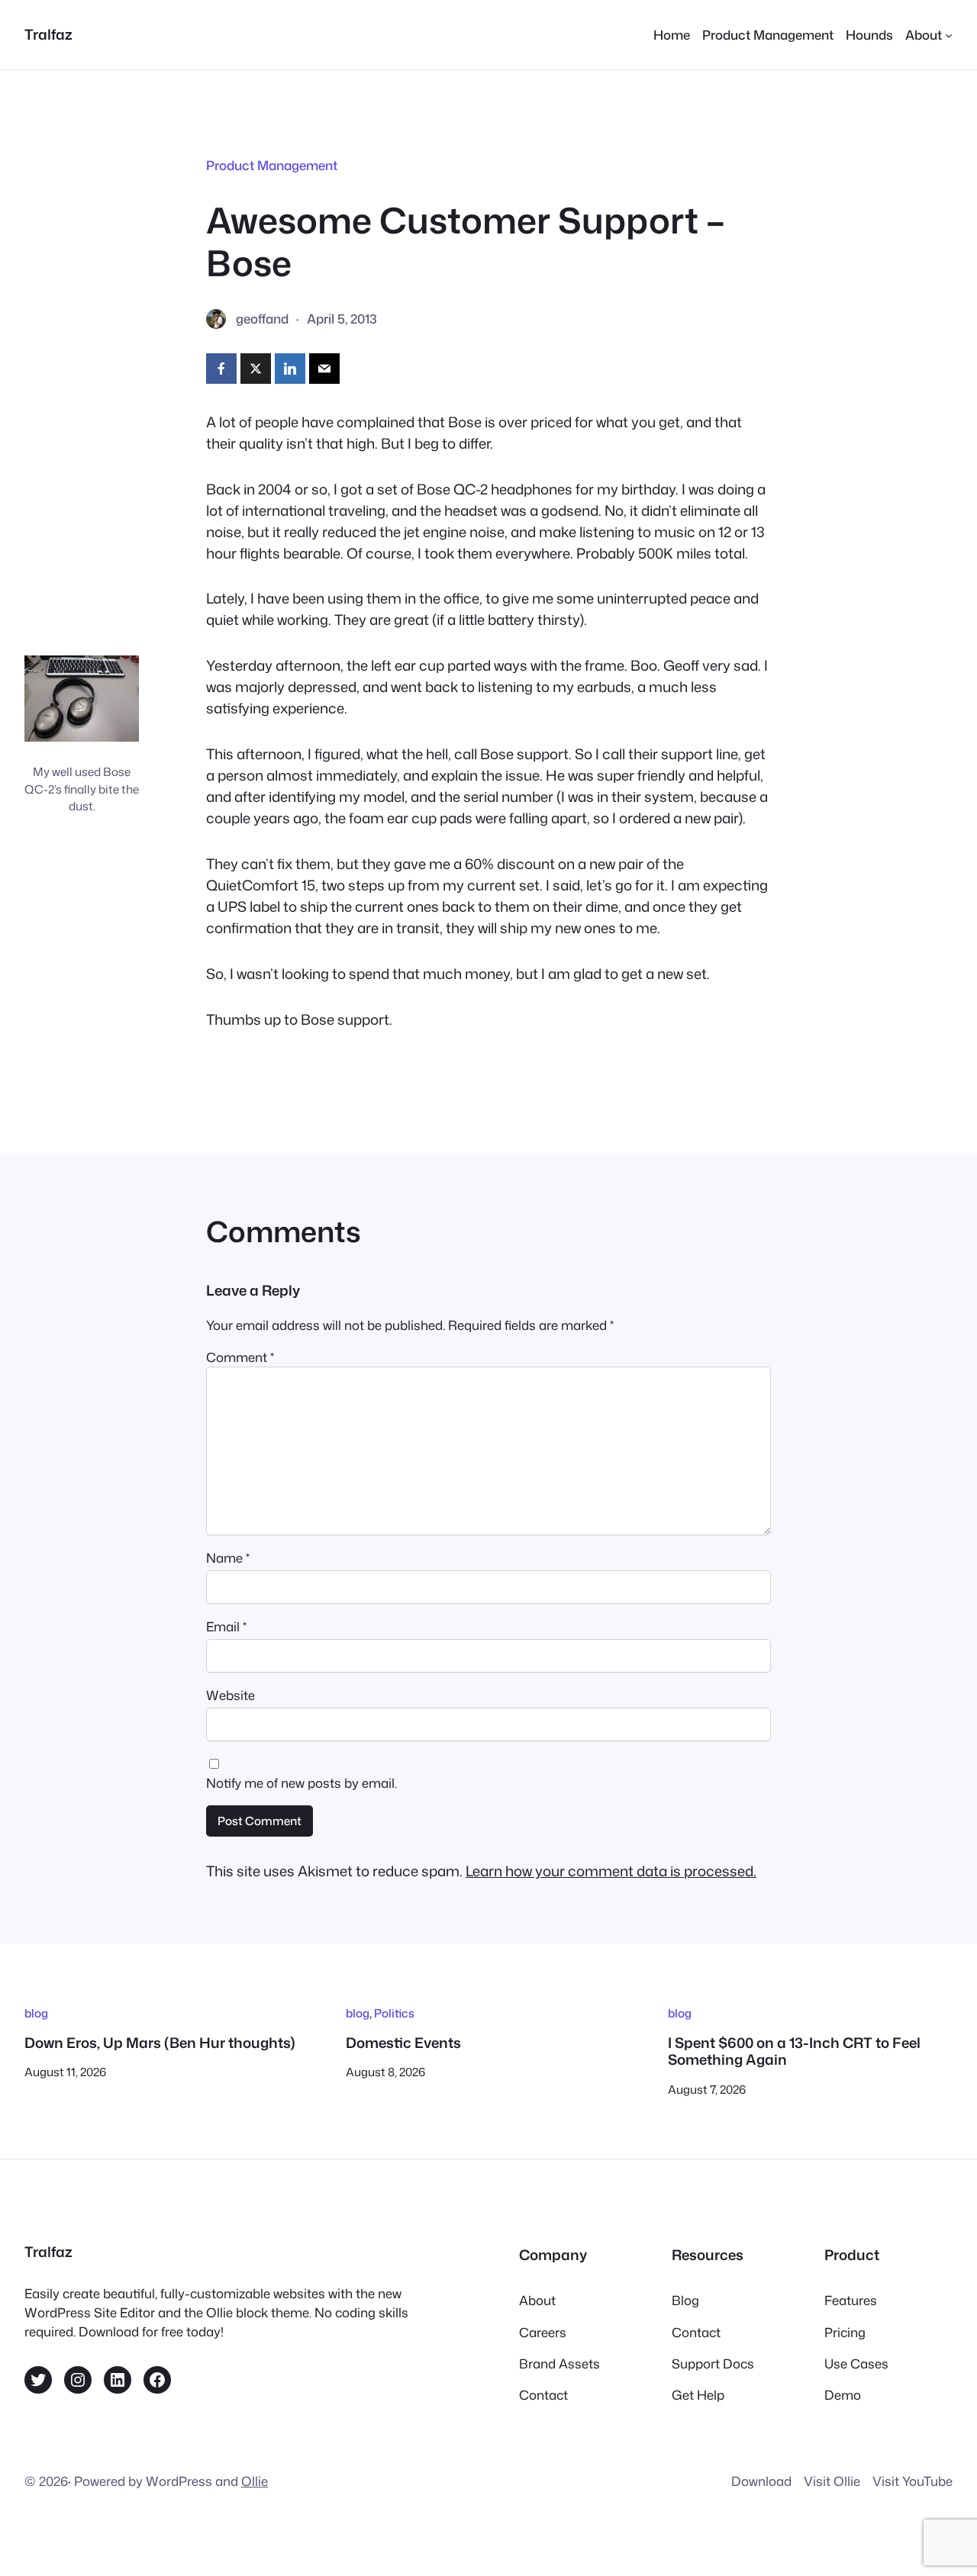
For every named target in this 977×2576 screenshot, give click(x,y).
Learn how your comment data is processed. (611, 1871)
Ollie (255, 2481)
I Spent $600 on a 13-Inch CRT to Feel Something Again (794, 2051)
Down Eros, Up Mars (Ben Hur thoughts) (160, 2043)
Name (228, 1558)
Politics (394, 2013)
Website (231, 1695)
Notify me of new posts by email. (301, 1783)
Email (226, 1626)
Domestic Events (403, 2043)
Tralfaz (48, 34)
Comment (240, 1357)
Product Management (272, 165)
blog (36, 2013)
